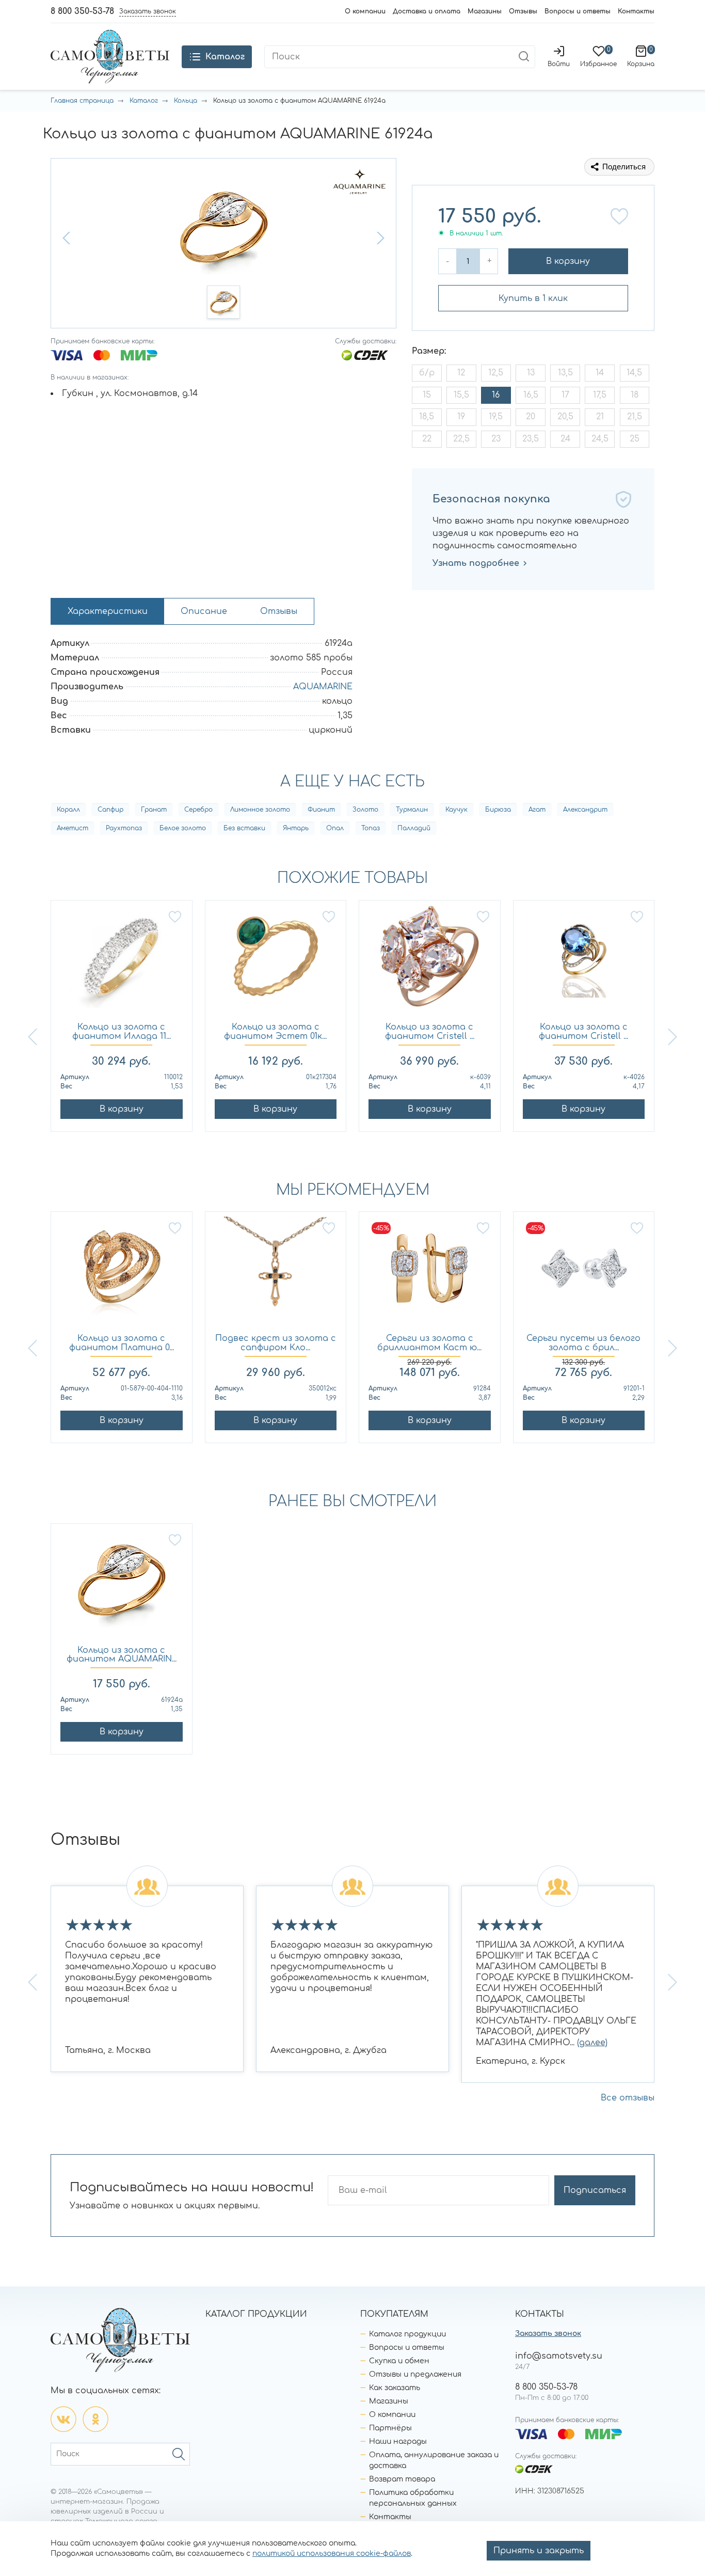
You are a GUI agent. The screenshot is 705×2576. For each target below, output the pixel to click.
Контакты (636, 11)
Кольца (186, 101)
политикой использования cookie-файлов (332, 2554)
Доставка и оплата (427, 11)
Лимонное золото (260, 810)
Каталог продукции (407, 2334)
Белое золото (183, 828)
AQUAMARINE (323, 687)
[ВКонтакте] (63, 2419)
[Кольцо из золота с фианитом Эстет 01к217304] (276, 962)
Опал (335, 828)
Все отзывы (628, 2098)
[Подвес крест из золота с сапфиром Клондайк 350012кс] (276, 1273)
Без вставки (244, 828)
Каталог (144, 101)
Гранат (154, 810)
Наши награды (398, 2441)
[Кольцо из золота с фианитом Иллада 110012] (122, 962)
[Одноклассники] (95, 2419)
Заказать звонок (548, 2334)
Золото (365, 810)
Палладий (414, 828)
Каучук (456, 810)
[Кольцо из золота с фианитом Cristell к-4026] (584, 962)
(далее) (592, 2043)
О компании (365, 11)
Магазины (485, 11)
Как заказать (395, 2388)
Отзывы (523, 11)
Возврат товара (402, 2479)
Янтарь (296, 828)
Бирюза (498, 810)
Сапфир (110, 810)
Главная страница (82, 101)
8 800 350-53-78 (82, 11)
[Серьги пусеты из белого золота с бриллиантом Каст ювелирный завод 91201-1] (584, 1273)
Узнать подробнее (476, 563)
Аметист (73, 828)
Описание (204, 611)
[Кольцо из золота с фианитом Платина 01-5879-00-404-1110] (122, 1273)
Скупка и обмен (399, 2361)
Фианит (321, 810)
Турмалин (412, 810)
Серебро (198, 810)
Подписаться (595, 2190)
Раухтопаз (124, 828)
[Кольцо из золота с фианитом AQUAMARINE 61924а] (122, 1585)
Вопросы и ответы (578, 11)
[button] (68, 238)
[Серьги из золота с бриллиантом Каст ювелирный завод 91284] (430, 1273)
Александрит (585, 810)
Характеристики (108, 611)
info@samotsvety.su (559, 2356)
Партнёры (390, 2428)
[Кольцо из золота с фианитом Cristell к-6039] (430, 962)
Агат (537, 810)
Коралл (68, 810)
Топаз (371, 828)
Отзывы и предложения (415, 2374)
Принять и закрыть (539, 2551)
